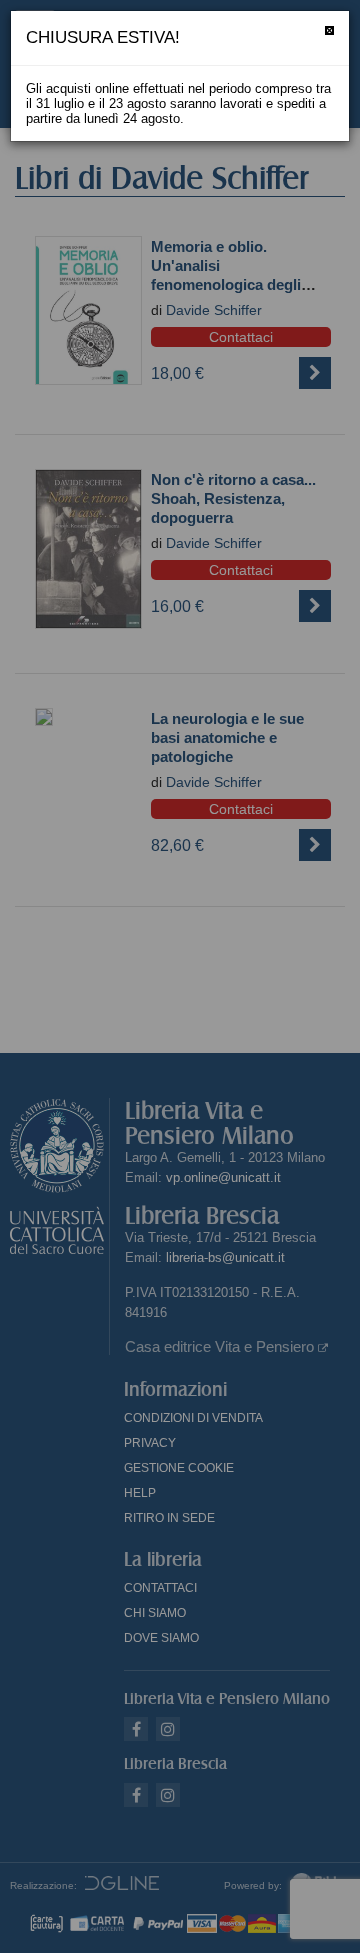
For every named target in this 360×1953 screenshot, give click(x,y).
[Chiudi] (329, 30)
